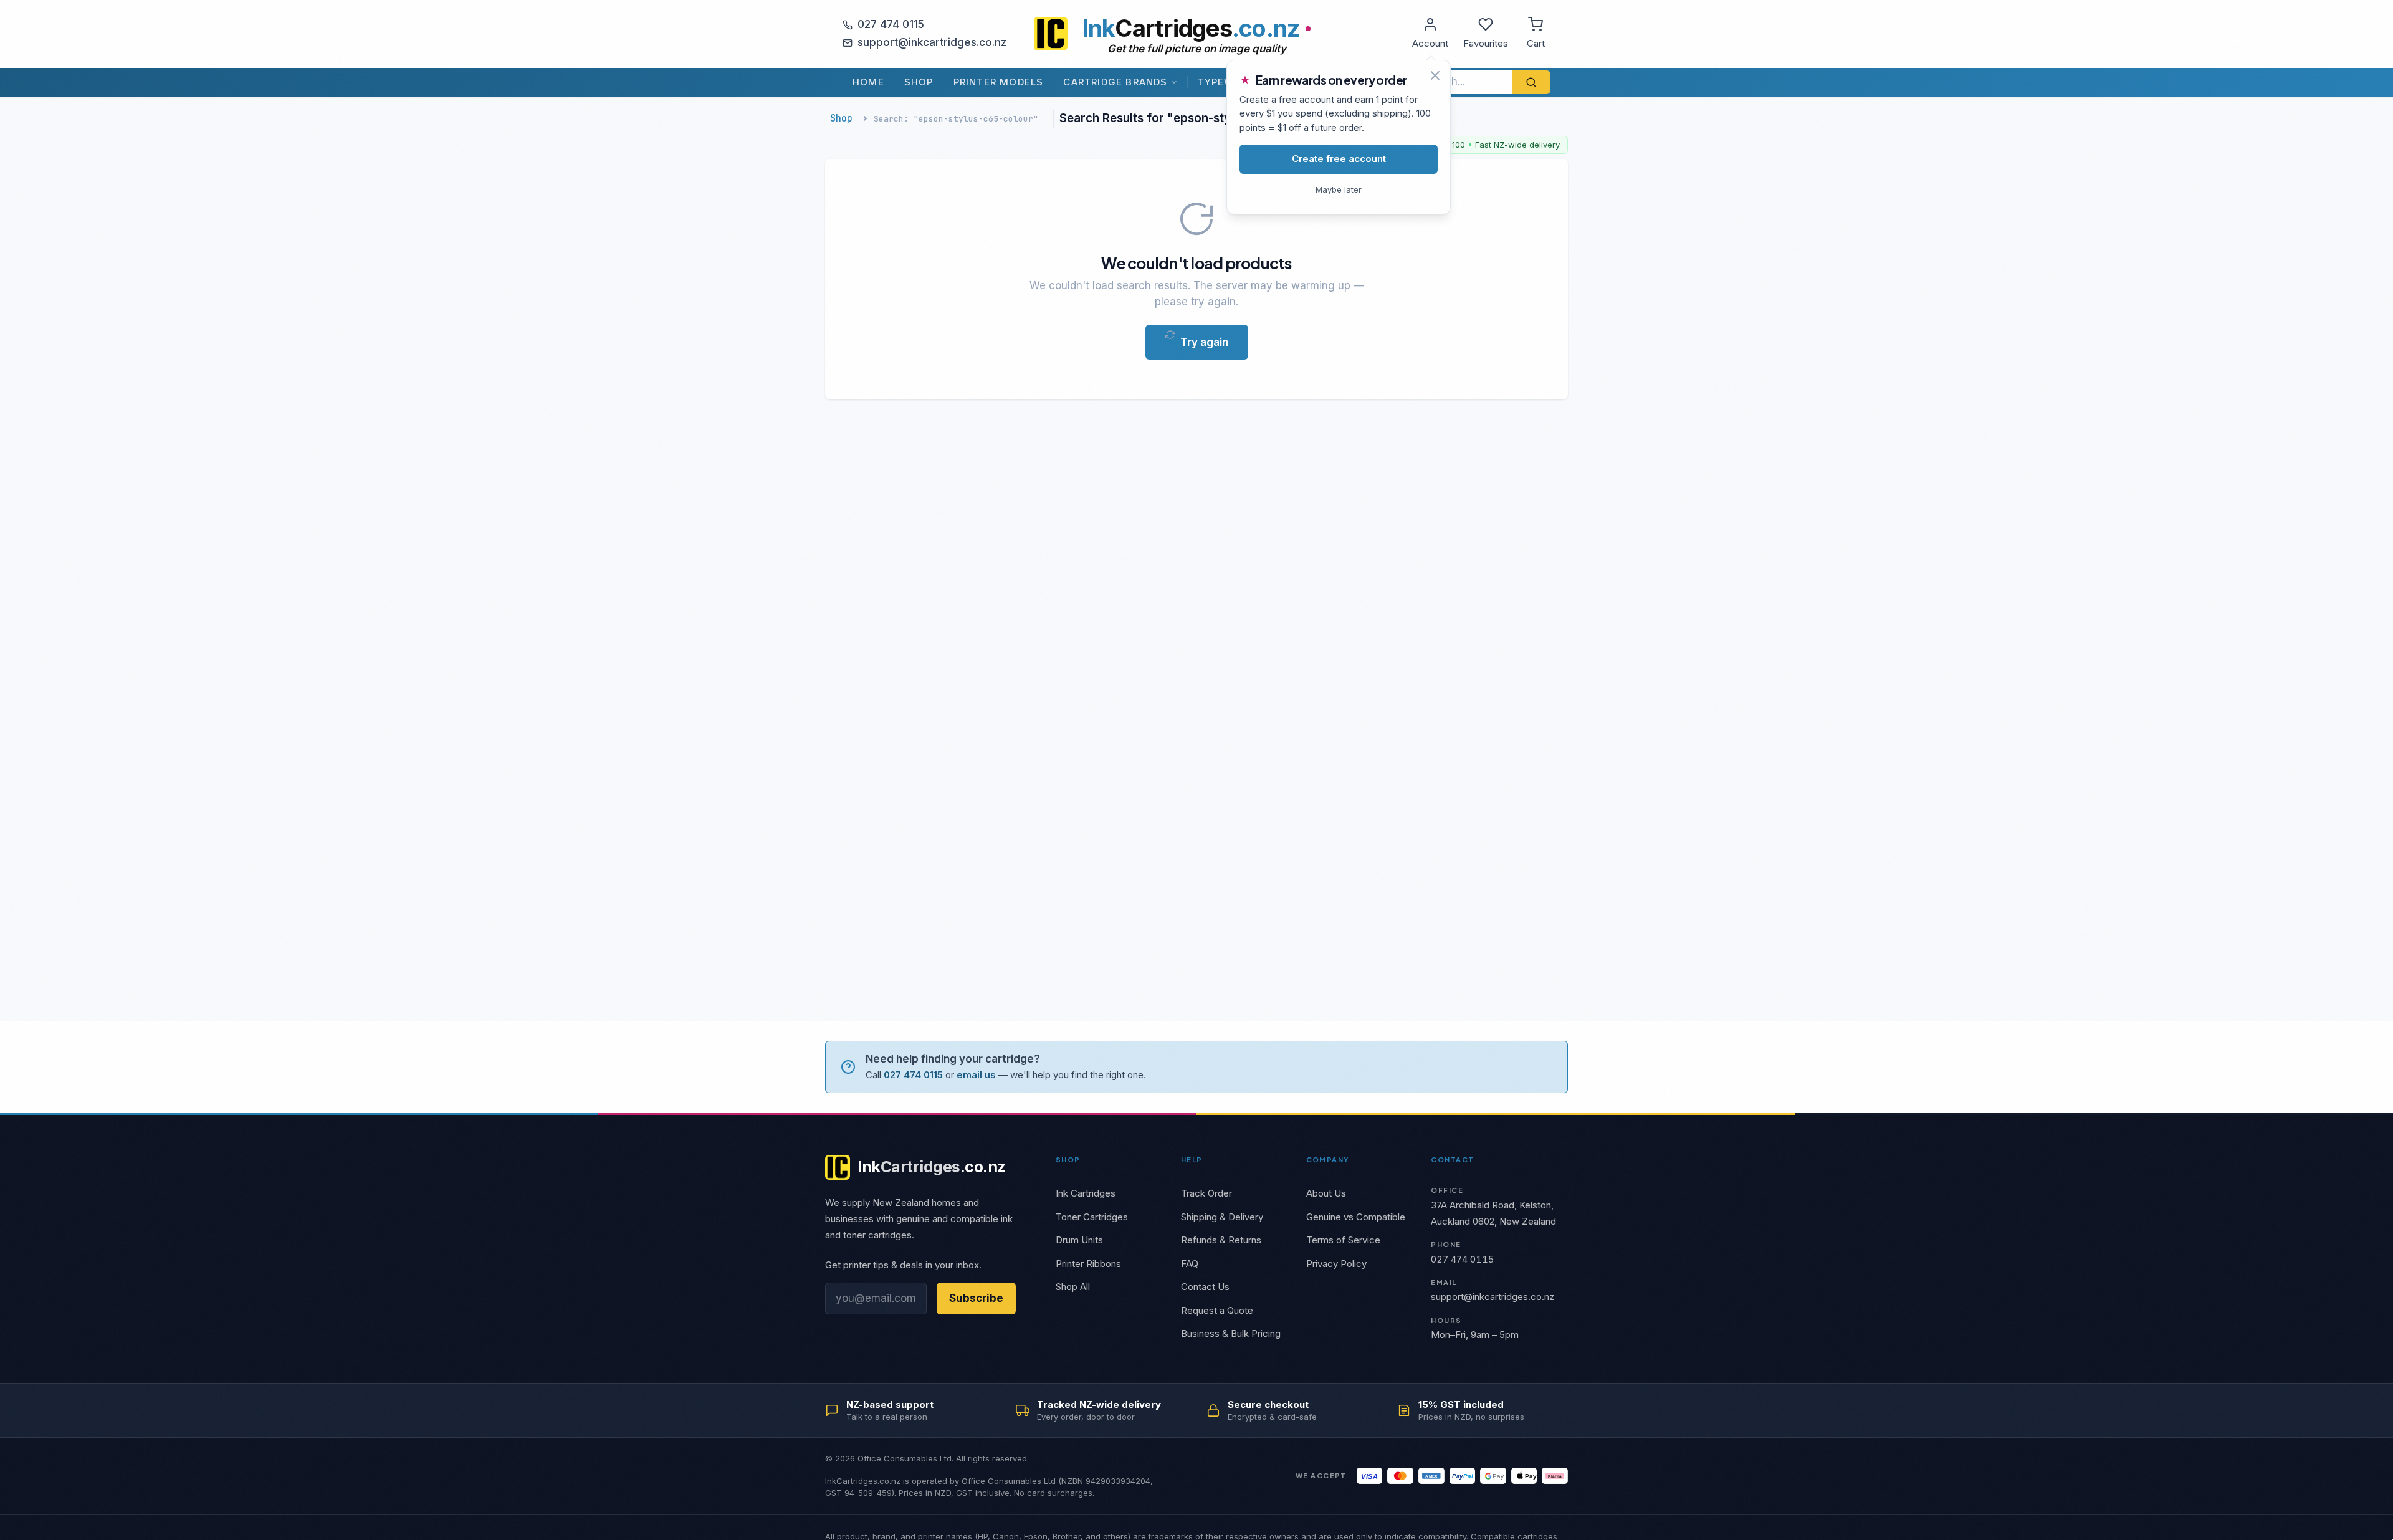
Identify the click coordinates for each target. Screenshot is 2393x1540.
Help (1192, 1160)
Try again (1204, 342)
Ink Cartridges (1086, 1193)
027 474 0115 (891, 24)
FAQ (1190, 1264)
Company (1328, 1160)
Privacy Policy (1336, 1264)
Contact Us (1205, 1287)
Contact (1452, 1160)
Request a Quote (1217, 1310)
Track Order (1206, 1193)
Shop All (1073, 1287)
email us (976, 1075)
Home (868, 82)
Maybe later (1339, 189)
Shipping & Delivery (1222, 1217)
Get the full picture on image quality (1197, 49)
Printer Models (999, 82)
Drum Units (1079, 1240)
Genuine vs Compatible (1356, 1217)
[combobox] (1462, 82)
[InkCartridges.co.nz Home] (1051, 34)
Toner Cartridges (1092, 1217)
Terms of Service (1343, 1240)
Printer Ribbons (1088, 1264)
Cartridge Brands (1115, 82)
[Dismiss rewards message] (1435, 75)
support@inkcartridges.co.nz (932, 42)
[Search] (1531, 82)
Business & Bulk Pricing (1231, 1333)
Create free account (1339, 159)
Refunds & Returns (1221, 1240)
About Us (1326, 1193)
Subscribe (976, 1298)
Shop (919, 82)
